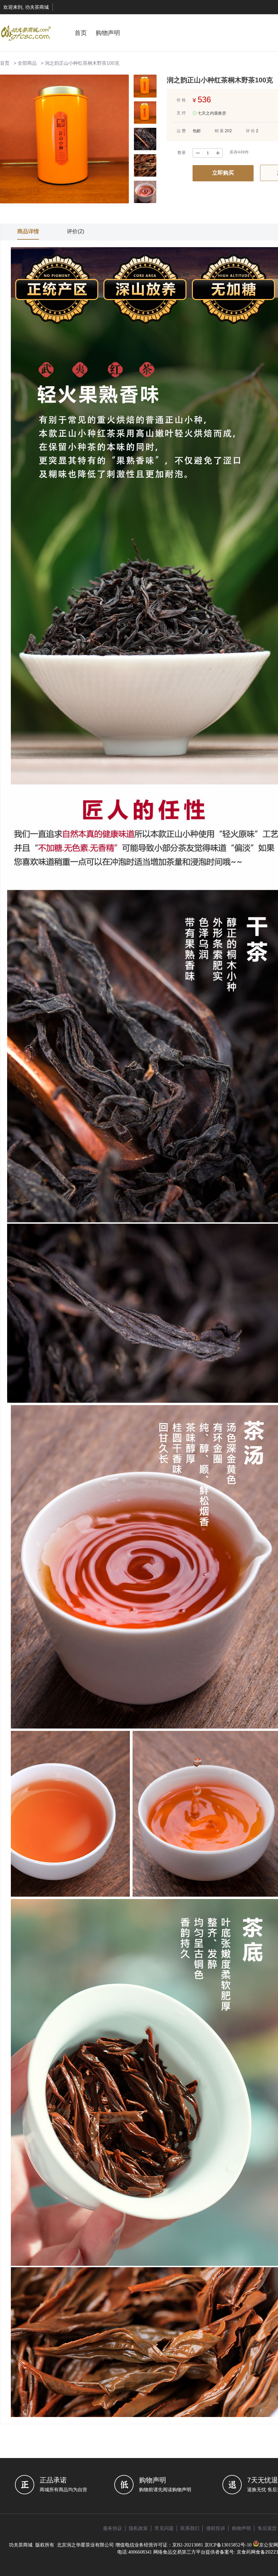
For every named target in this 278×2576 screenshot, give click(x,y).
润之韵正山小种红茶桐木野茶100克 (82, 63)
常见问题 (164, 2528)
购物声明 (108, 33)
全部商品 (27, 63)
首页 (81, 33)
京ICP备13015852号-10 (228, 2545)
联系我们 (190, 2528)
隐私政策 (138, 2528)
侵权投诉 (216, 2528)
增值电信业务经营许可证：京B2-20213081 (159, 2545)
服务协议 (113, 2528)
